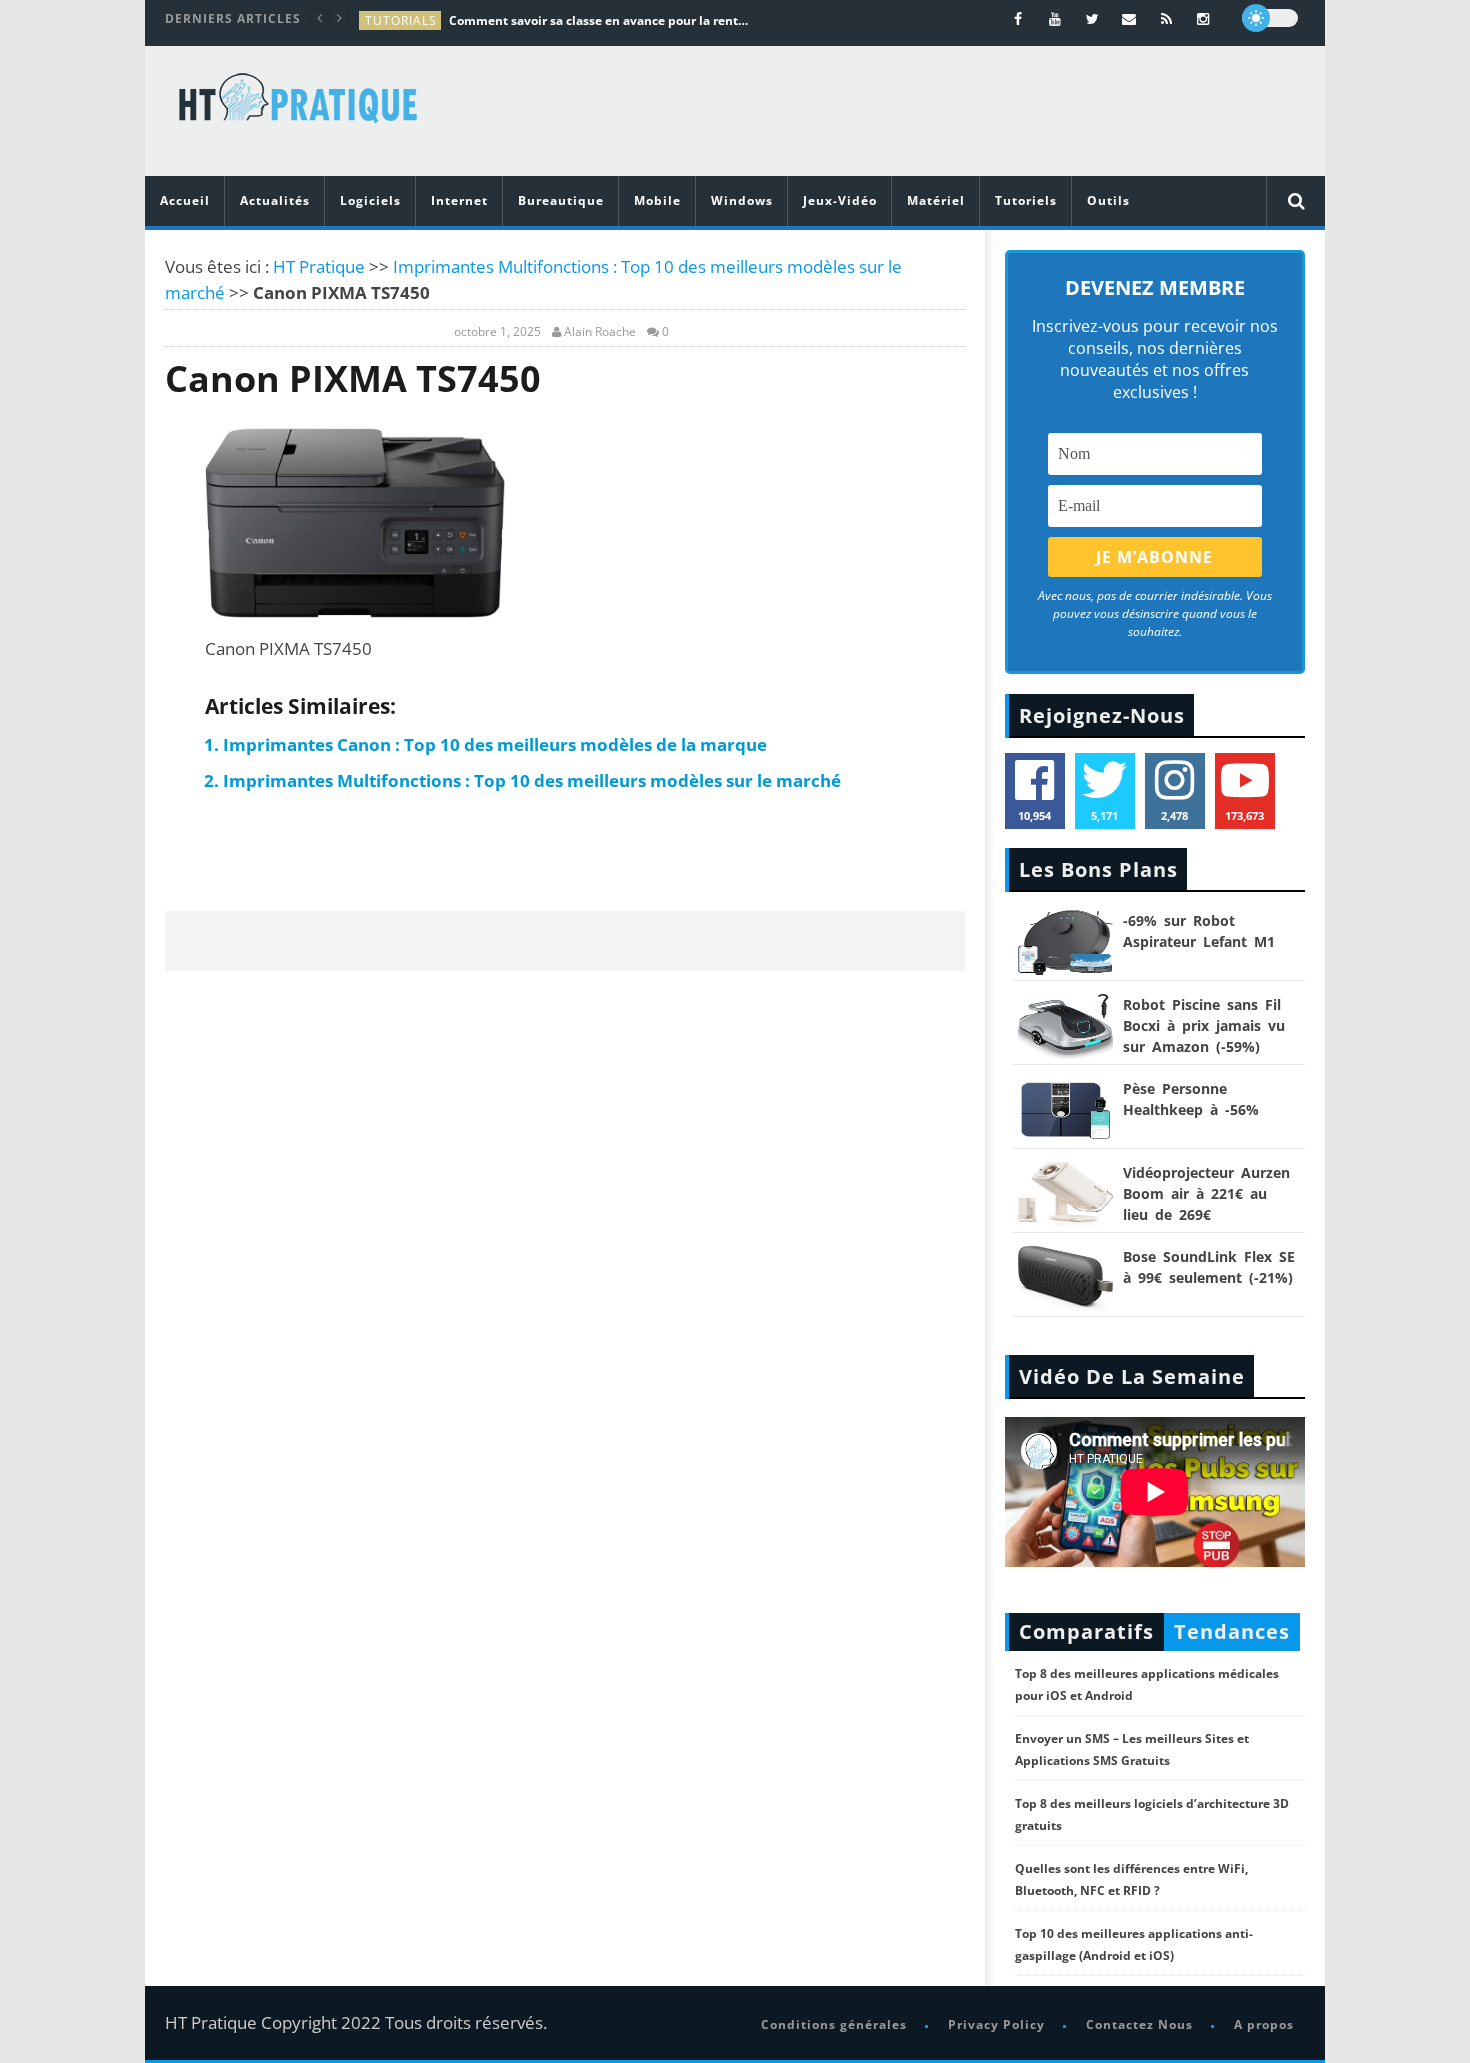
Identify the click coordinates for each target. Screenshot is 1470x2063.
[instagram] (1203, 18)
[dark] (1270, 18)
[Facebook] (1018, 18)
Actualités (275, 200)
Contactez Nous (1139, 2024)
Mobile (657, 200)
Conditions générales (834, 2024)
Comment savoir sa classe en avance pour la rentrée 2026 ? (599, 20)
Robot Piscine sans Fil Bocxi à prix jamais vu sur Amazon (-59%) (1204, 1025)
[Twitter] (1092, 18)
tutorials (401, 20)
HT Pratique (319, 266)
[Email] (1129, 18)
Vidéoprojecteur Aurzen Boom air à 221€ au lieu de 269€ (1206, 1193)
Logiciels (370, 200)
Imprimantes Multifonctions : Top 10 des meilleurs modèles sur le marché (532, 780)
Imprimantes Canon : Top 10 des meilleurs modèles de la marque (495, 744)
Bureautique (561, 200)
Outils (1108, 200)
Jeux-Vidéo (840, 200)
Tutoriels (1026, 200)
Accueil (185, 200)
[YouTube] (1055, 18)
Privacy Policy (996, 2024)
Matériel (936, 200)
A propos (1264, 2024)
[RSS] (1166, 18)
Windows (742, 200)
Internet (459, 200)
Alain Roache (600, 332)
